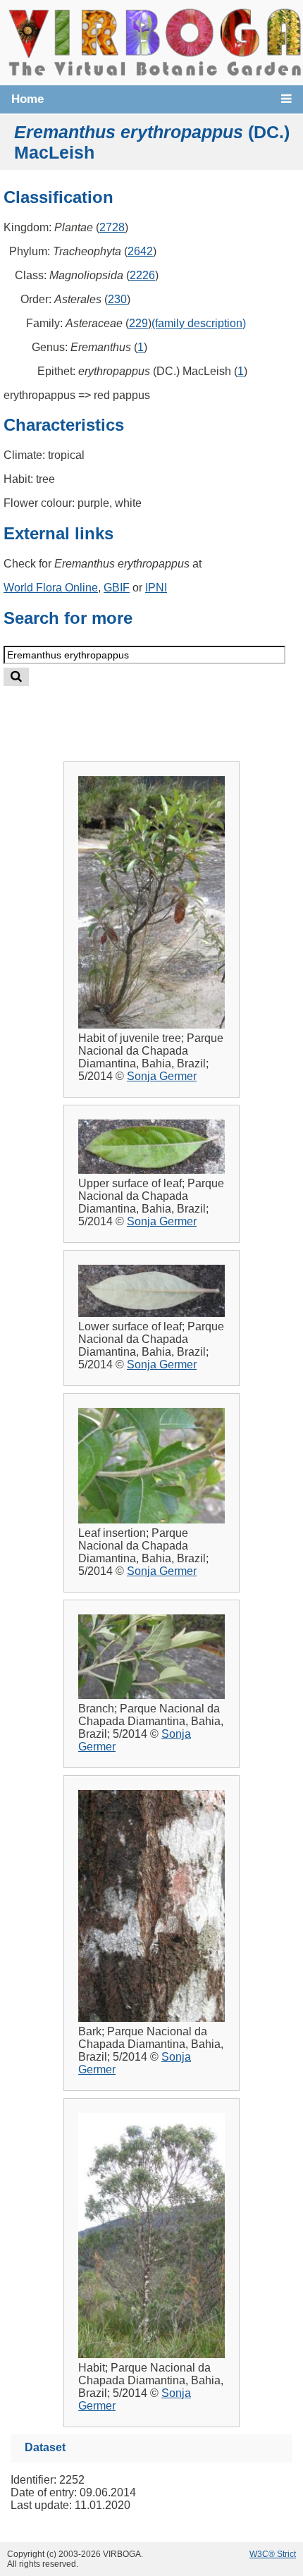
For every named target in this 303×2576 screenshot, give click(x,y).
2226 (142, 275)
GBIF (117, 588)
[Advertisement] (166, 712)
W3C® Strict (273, 2554)
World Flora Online (51, 588)
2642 (140, 251)
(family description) (199, 323)
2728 (112, 227)
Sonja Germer (162, 1076)
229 (138, 323)
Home (27, 99)
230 (117, 299)
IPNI (156, 588)
